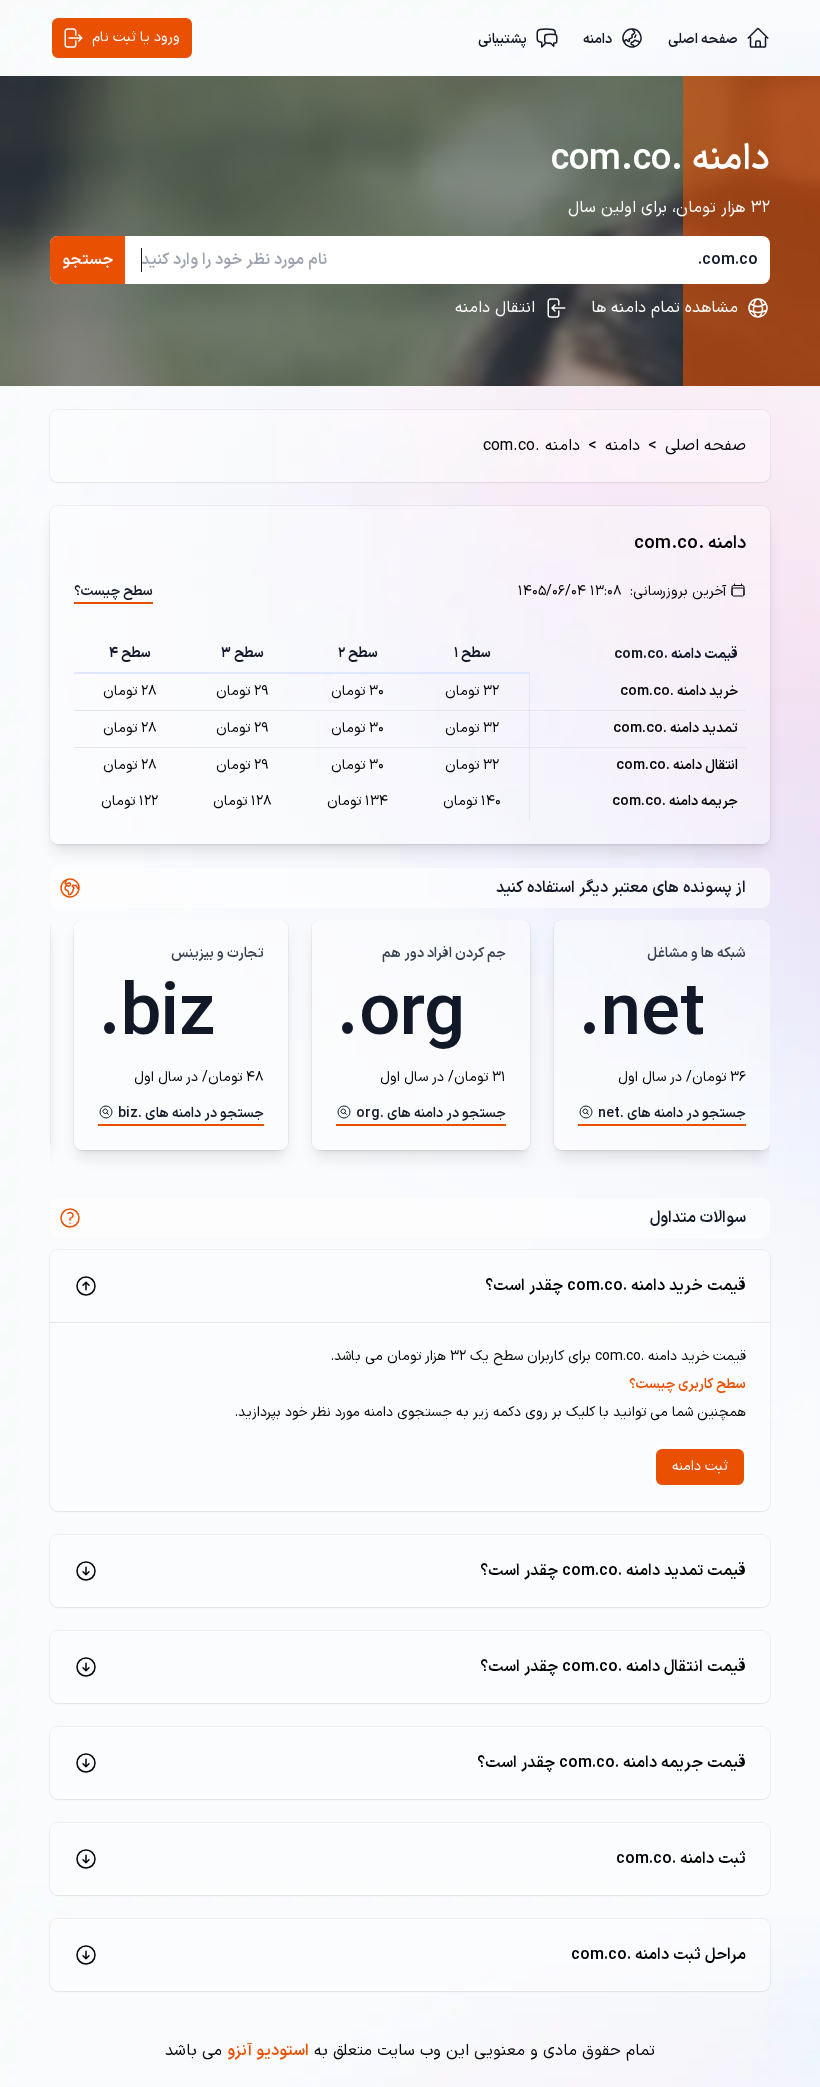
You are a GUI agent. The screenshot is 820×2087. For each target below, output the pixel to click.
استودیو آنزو (268, 2051)
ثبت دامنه (700, 1466)
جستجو (87, 260)
